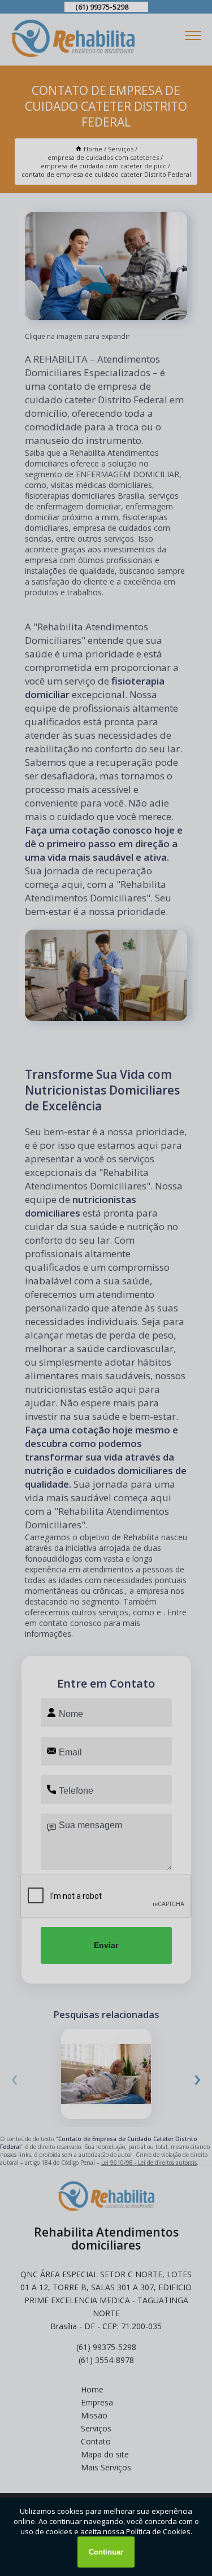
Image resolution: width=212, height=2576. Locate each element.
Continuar (106, 2552)
